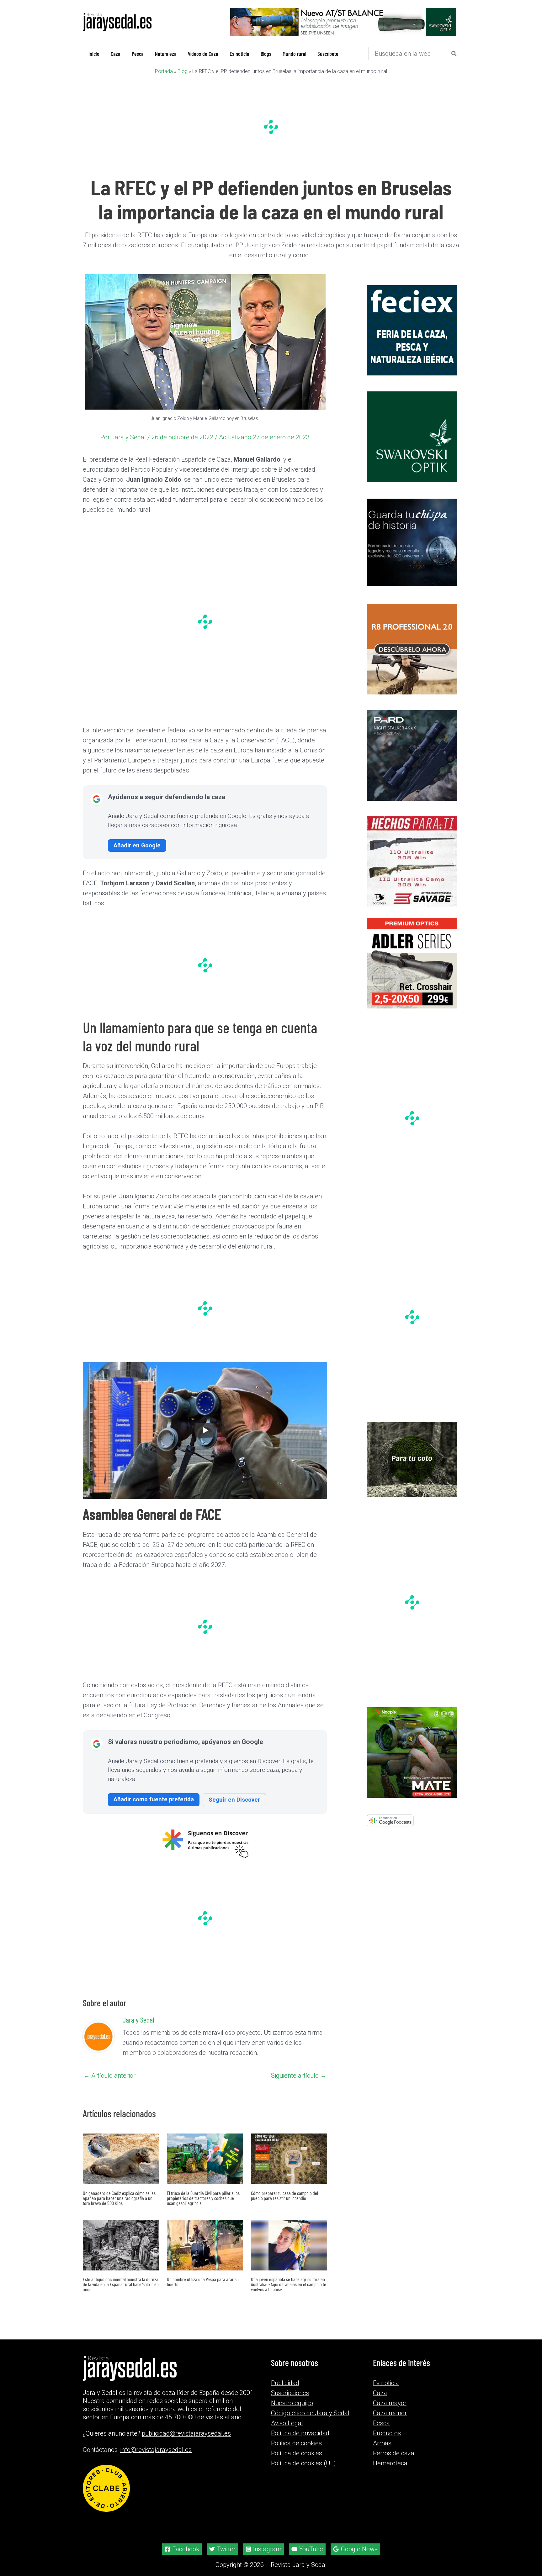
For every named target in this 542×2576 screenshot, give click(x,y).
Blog (183, 71)
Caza (380, 2393)
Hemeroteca (390, 2463)
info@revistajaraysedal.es (156, 2450)
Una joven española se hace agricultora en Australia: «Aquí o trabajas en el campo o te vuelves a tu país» (289, 2284)
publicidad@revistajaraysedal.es (186, 2433)
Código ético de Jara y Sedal (310, 2413)
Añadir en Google (137, 845)
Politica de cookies (296, 2443)
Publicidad (285, 2383)
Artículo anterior (109, 2075)
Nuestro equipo (292, 2403)
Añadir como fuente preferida (154, 1799)
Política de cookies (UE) (303, 2463)
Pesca (381, 2423)
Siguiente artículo (299, 2075)
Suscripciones (290, 2393)
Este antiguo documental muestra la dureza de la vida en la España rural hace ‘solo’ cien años (121, 2284)
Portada (164, 71)
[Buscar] (454, 53)
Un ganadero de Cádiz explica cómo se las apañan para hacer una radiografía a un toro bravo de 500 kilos (119, 2198)
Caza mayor (390, 2403)
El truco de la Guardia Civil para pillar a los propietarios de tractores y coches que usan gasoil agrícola (203, 2198)
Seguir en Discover (234, 1799)
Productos (387, 2433)
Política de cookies (297, 2453)
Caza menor (390, 2413)
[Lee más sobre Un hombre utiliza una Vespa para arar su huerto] (205, 2244)
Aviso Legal (287, 2423)
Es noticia (386, 2383)
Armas (382, 2443)
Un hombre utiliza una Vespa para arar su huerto (203, 2281)
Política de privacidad (300, 2433)
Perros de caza (394, 2453)
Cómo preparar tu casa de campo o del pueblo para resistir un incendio (284, 2195)
